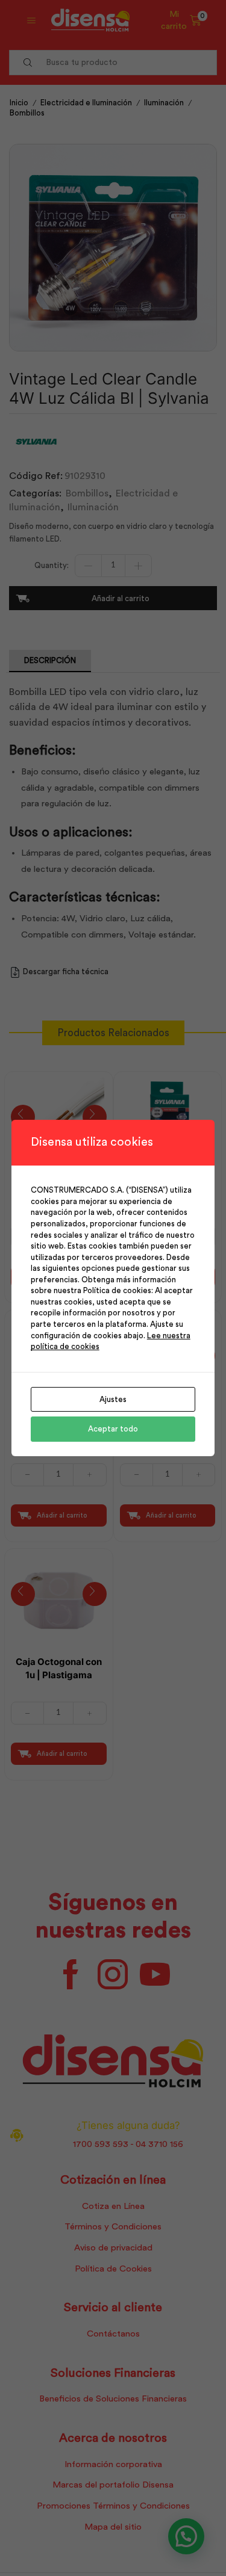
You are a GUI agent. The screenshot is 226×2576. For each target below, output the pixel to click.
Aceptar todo (113, 1429)
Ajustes (113, 1399)
